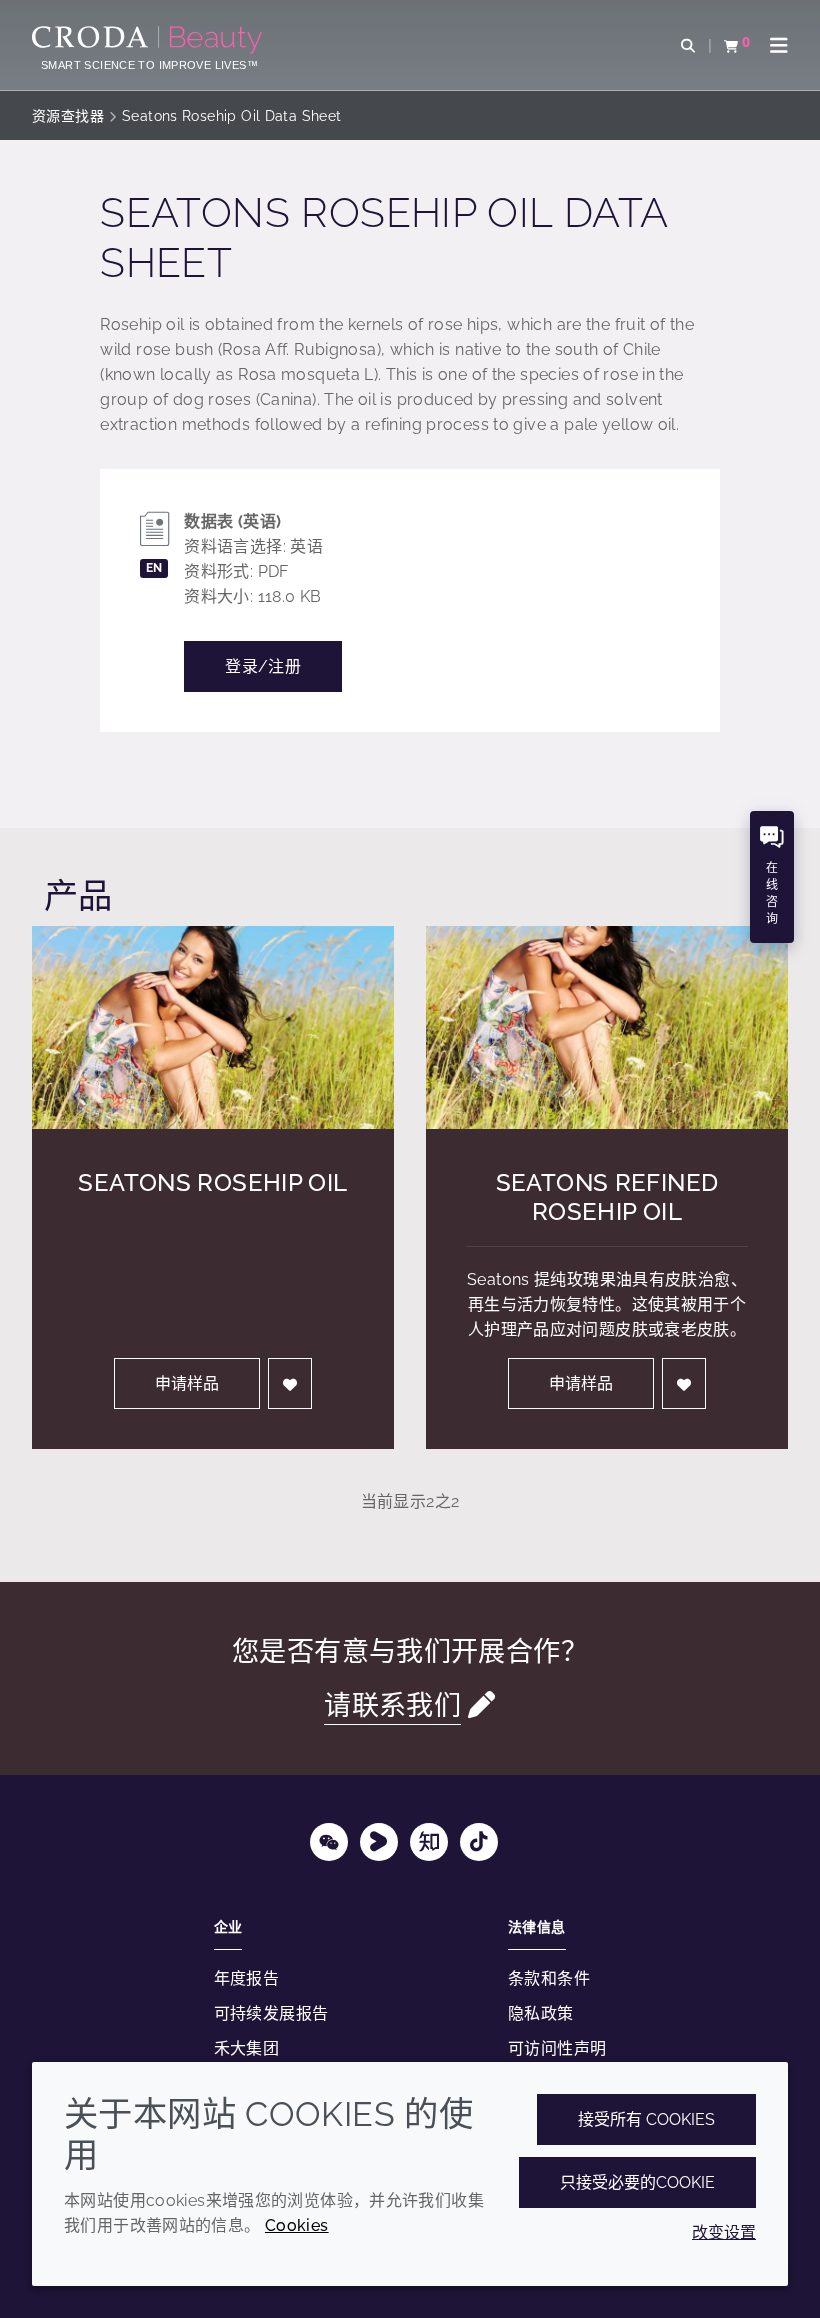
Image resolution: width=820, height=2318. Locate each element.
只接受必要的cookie (637, 2182)
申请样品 (187, 1383)
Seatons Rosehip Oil (212, 1183)
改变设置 (724, 2232)
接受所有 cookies (646, 2119)
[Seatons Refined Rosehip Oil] (607, 1028)
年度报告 (247, 1978)
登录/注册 (263, 666)
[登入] (290, 1383)
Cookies (297, 2225)
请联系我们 (392, 1705)
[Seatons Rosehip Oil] (213, 1028)
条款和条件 (549, 1978)
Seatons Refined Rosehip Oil (607, 1197)
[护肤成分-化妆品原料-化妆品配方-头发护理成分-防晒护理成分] (149, 40)
